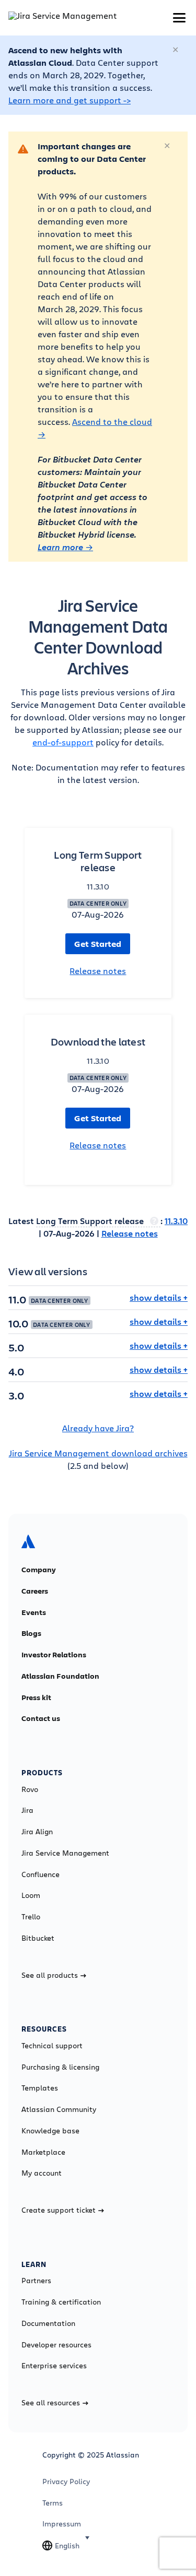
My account (42, 2173)
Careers (35, 1591)
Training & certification (61, 2302)
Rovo (30, 1789)
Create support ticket (59, 2210)
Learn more (61, 547)
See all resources (51, 2403)
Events (34, 1612)
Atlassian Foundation (60, 1676)
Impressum (62, 2524)
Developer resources (56, 2345)
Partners (36, 2281)
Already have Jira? (98, 1428)
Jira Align (37, 1832)
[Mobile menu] (179, 18)
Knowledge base (50, 2131)
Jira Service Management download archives (98, 1453)
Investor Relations (54, 1655)
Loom (31, 1895)
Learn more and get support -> (70, 100)
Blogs (31, 1633)
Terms (53, 2503)
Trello (31, 1917)
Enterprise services (54, 2366)
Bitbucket (38, 1938)
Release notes (98, 971)
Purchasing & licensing (60, 2067)
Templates (40, 2088)
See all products (50, 1975)
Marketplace (43, 2152)
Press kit (36, 1697)
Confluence (41, 1874)
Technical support (52, 2046)
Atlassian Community (59, 2109)
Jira (27, 1810)
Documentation (48, 2323)
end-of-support (63, 742)
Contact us (41, 1718)
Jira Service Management (65, 1853)
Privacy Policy (66, 2482)
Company (39, 1570)
